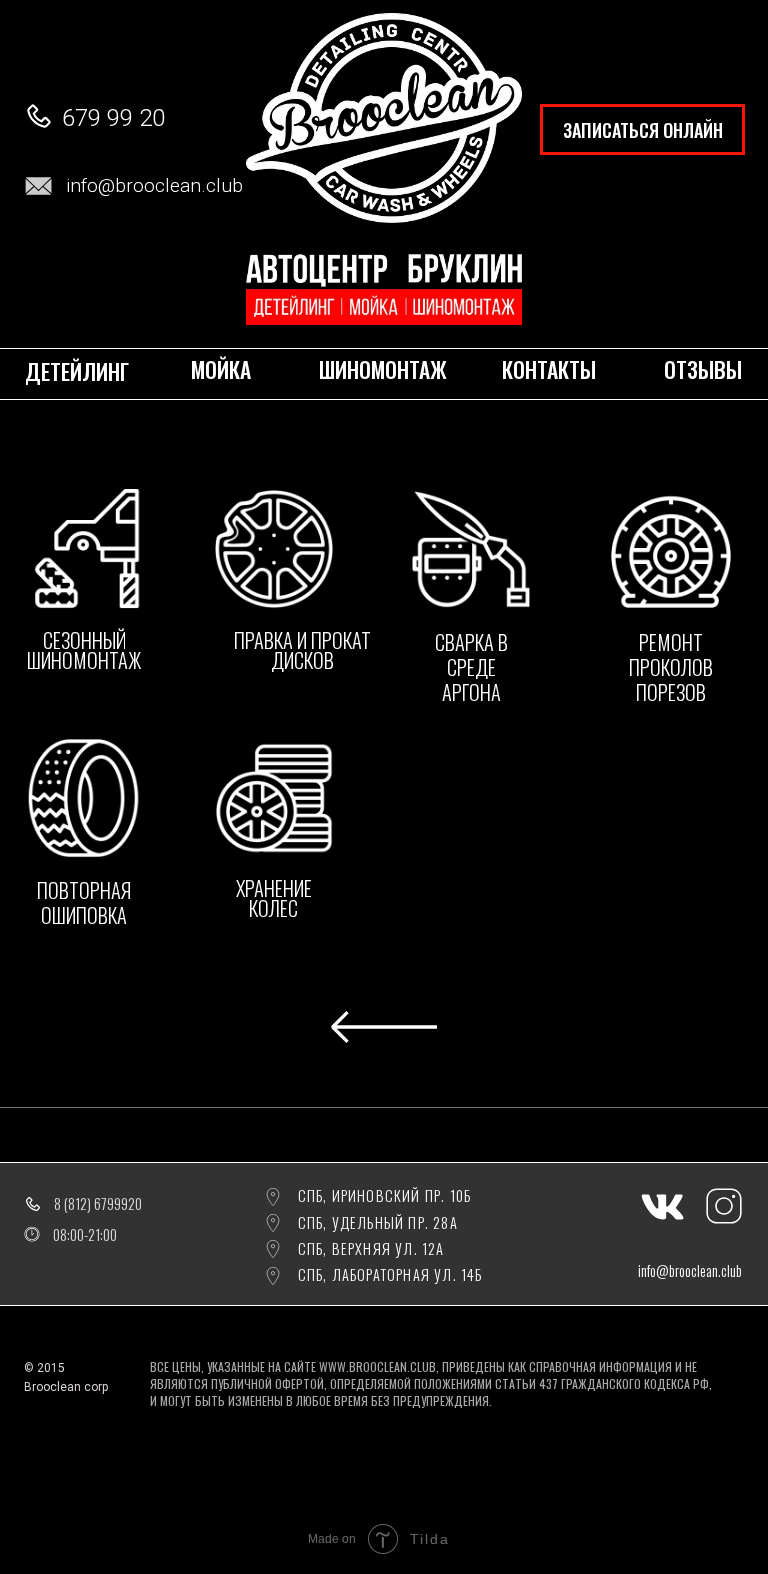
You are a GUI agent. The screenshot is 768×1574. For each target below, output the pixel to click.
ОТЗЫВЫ (703, 370)
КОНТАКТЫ (549, 370)
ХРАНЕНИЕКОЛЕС (274, 898)
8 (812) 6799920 (98, 1203)
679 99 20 (113, 118)
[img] (84, 549)
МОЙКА (221, 370)
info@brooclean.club (154, 185)
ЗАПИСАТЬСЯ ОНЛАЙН (643, 130)
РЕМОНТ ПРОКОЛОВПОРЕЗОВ (671, 667)
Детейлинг (77, 371)
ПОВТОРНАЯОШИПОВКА (84, 902)
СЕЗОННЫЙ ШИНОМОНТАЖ (84, 650)
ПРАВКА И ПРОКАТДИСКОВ (302, 650)
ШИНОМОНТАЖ (383, 370)
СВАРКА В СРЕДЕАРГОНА (471, 667)
